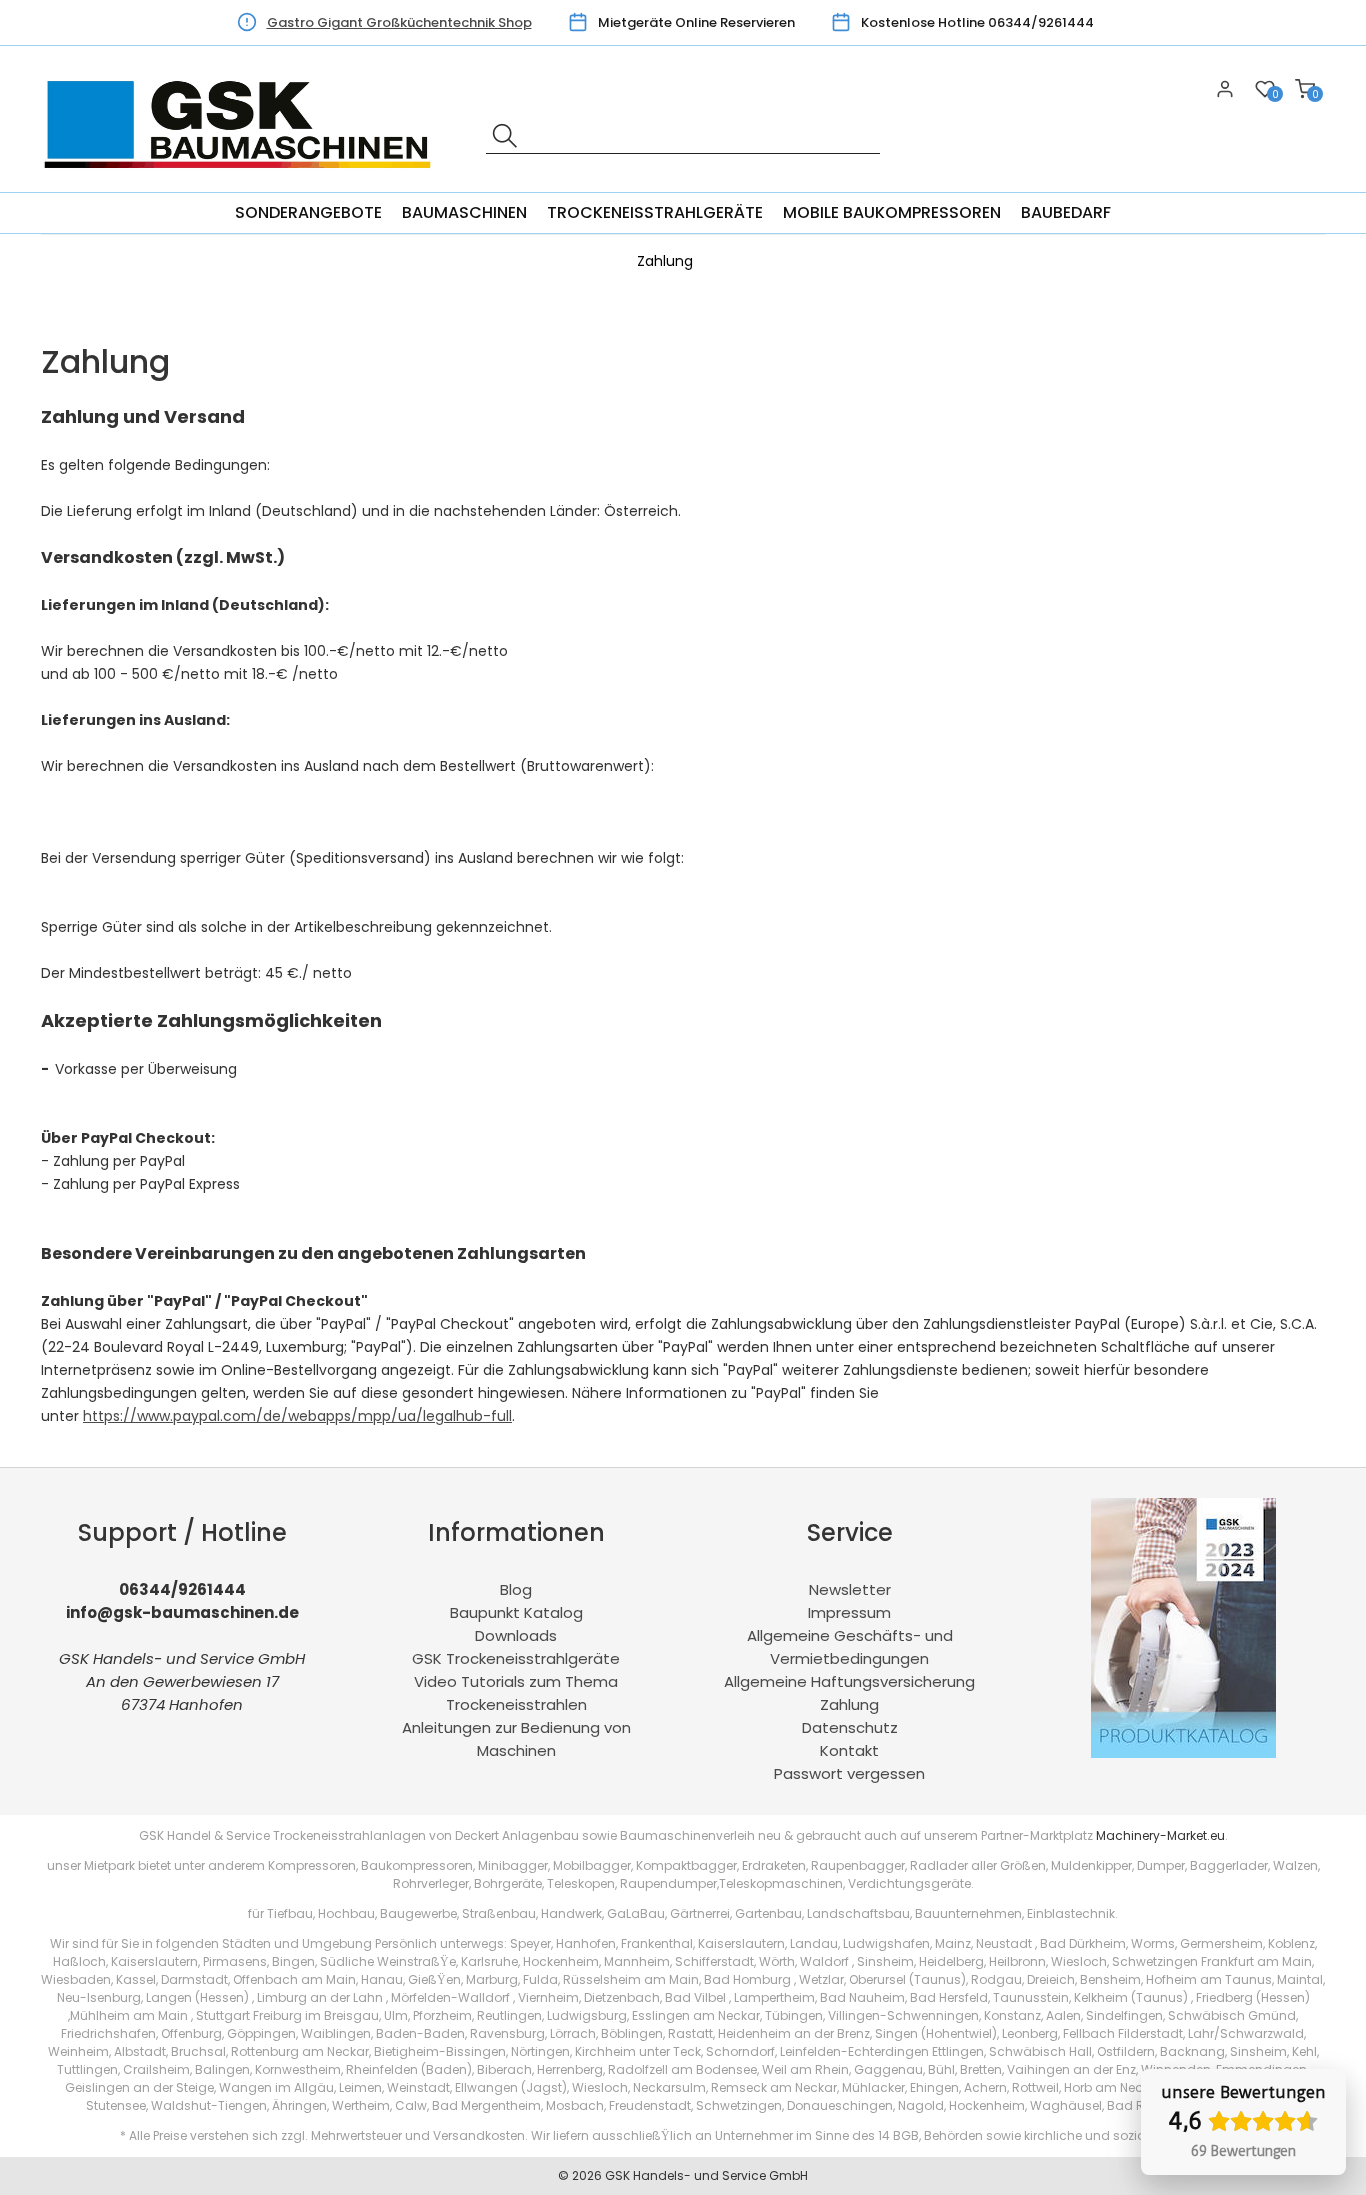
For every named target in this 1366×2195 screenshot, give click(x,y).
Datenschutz (850, 1727)
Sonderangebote (308, 212)
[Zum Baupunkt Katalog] (1183, 1752)
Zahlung (849, 1704)
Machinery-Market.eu (1160, 1835)
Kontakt (849, 1750)
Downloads (516, 1635)
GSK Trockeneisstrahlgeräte (516, 1658)
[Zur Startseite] (243, 180)
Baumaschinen (464, 212)
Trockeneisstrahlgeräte (655, 212)
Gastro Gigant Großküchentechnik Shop (399, 22)
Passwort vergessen (849, 1773)
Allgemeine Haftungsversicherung (849, 1681)
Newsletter (850, 1589)
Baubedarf (1066, 212)
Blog (516, 1589)
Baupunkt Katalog (516, 1612)
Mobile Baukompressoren (892, 212)
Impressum (849, 1612)
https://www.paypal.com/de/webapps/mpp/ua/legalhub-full (297, 1416)
